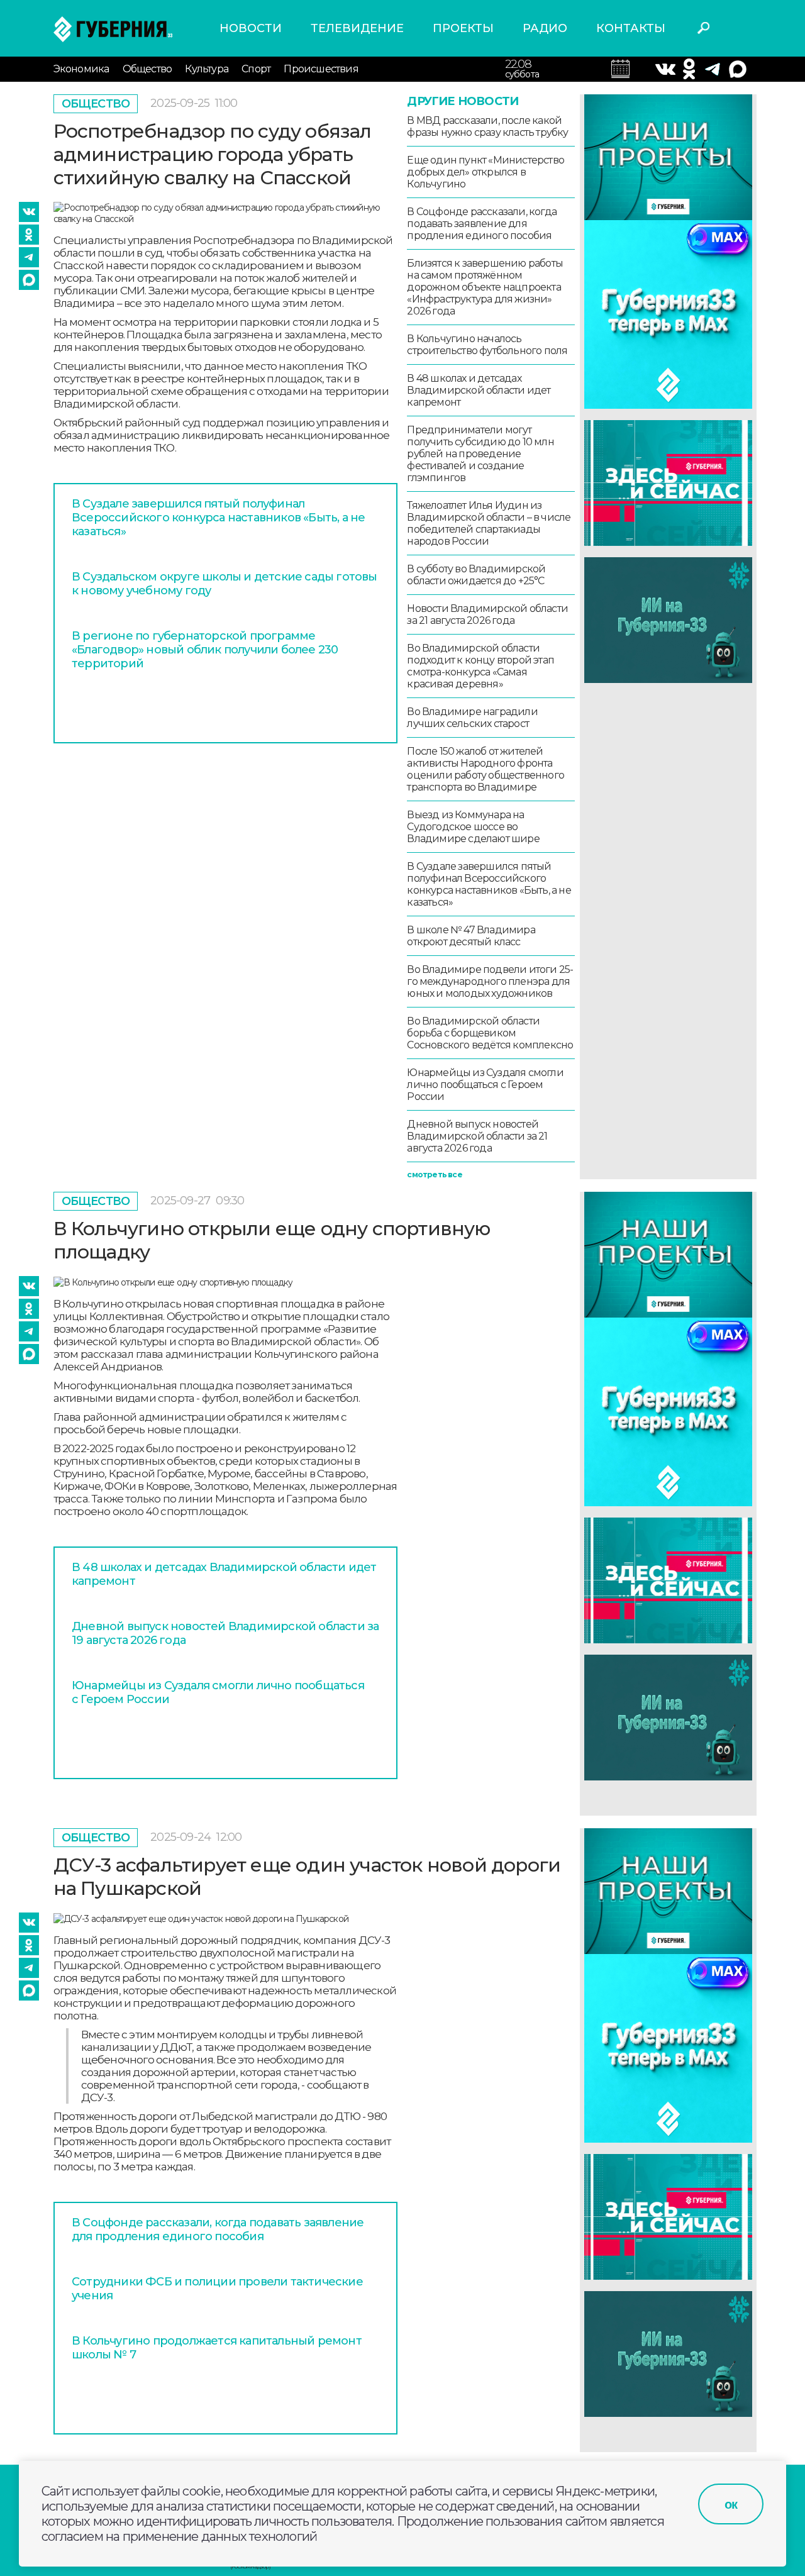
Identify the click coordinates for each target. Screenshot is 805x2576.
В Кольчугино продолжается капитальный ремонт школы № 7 (217, 2348)
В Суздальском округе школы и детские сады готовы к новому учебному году (225, 584)
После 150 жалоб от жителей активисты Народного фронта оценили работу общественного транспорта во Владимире (486, 769)
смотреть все (434, 1174)
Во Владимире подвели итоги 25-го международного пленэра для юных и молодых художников (490, 981)
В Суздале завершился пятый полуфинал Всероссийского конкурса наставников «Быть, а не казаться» (218, 518)
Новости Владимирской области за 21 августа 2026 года (487, 614)
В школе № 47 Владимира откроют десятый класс (471, 936)
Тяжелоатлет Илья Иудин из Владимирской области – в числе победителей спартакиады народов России (489, 523)
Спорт (256, 69)
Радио (545, 28)
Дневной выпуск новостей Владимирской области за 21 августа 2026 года (477, 1136)
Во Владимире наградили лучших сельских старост (472, 718)
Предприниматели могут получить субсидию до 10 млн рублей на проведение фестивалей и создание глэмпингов (480, 454)
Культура (207, 69)
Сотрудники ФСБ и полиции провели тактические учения (217, 2289)
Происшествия (321, 69)
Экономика (81, 69)
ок (731, 2504)
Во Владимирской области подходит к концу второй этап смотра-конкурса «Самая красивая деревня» (480, 666)
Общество (147, 69)
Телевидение (357, 28)
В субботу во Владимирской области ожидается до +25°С (476, 575)
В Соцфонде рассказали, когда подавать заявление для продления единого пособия (482, 224)
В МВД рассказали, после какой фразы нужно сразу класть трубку (487, 126)
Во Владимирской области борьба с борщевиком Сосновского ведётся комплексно (490, 1033)
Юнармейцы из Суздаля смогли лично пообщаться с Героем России (485, 1085)
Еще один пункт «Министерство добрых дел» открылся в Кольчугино (486, 172)
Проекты (463, 28)
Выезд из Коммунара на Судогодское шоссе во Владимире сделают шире (473, 827)
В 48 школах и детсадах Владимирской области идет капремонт (479, 390)
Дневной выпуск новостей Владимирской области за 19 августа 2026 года (225, 1633)
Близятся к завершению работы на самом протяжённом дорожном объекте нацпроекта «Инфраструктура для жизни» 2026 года (485, 287)
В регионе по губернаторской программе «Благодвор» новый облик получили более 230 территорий (205, 650)
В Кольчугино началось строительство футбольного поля (487, 345)
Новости (251, 28)
